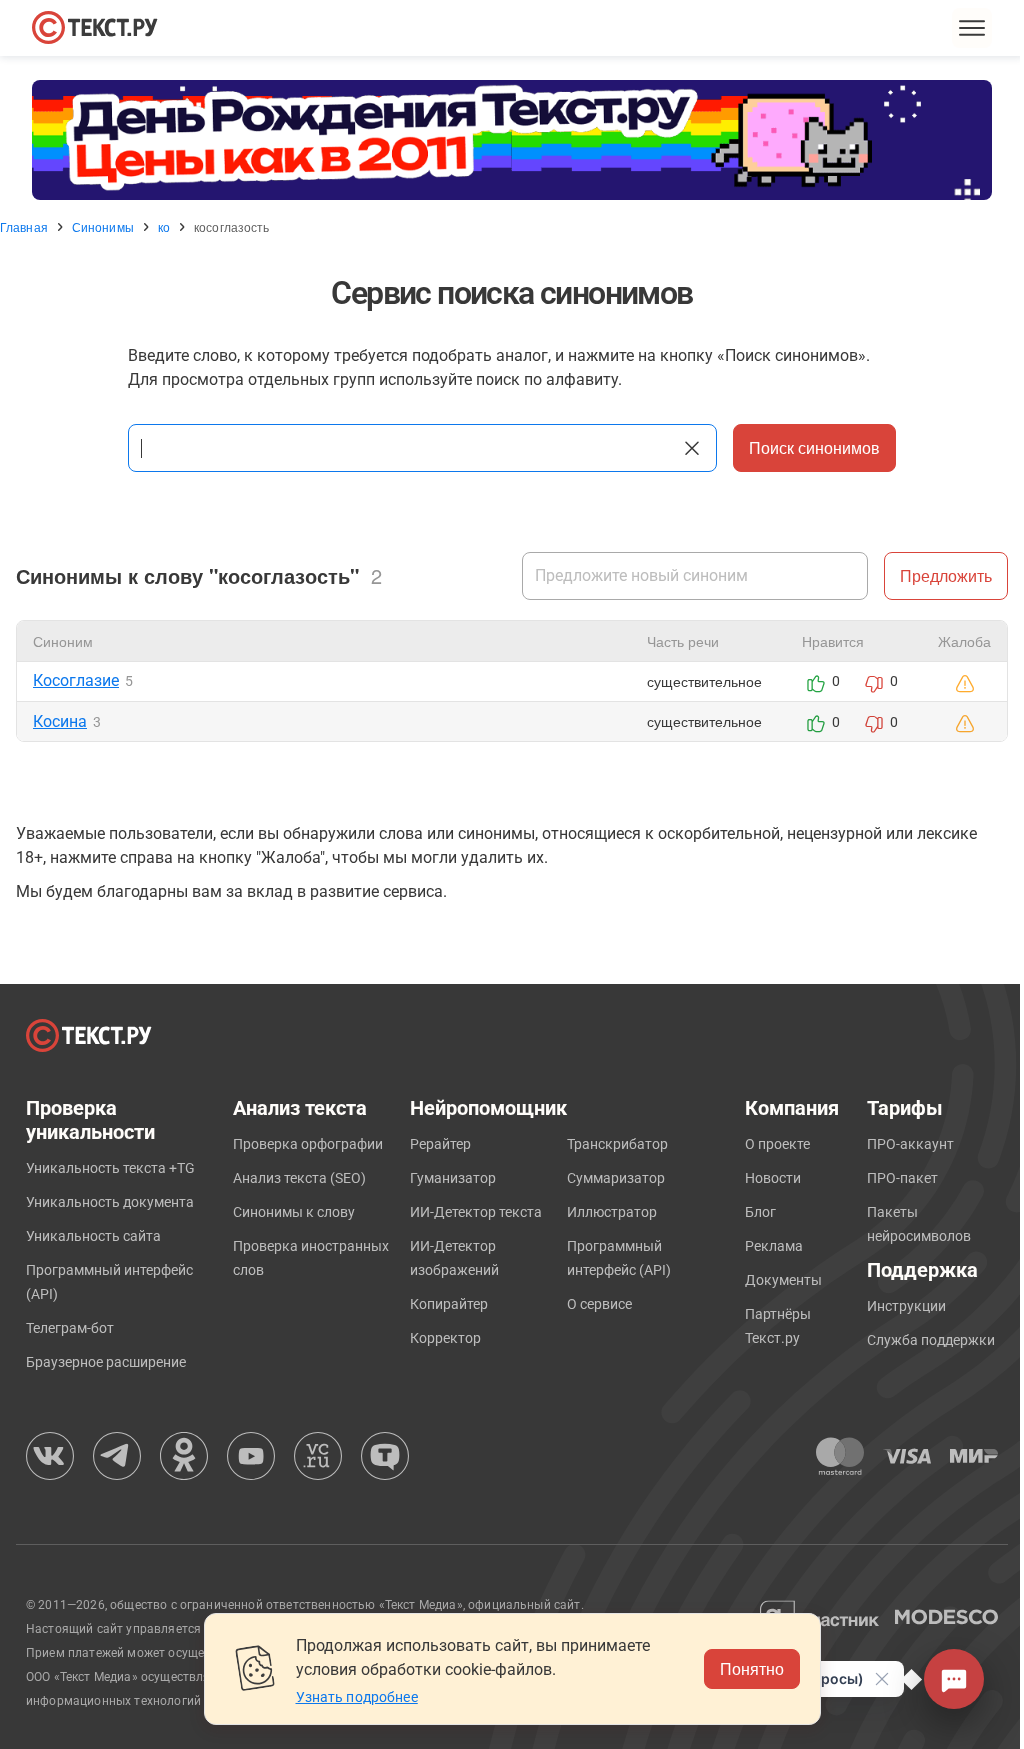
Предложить (946, 575)
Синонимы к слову (294, 1212)
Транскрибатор (617, 1144)
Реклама (774, 1246)
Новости (773, 1178)
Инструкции (906, 1306)
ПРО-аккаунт (910, 1144)
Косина (60, 721)
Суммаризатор (616, 1178)
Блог (760, 1212)
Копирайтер (449, 1304)
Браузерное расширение (106, 1362)
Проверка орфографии (308, 1144)
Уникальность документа (110, 1202)
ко (164, 227)
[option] (512, 140)
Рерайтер (440, 1144)
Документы (783, 1280)
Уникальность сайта (93, 1236)
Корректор (445, 1338)
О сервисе (599, 1304)
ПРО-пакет (902, 1178)
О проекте (777, 1144)
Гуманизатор (453, 1178)
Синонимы (103, 227)
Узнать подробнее (357, 1697)
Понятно (752, 1668)
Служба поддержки (931, 1340)
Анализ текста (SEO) (299, 1178)
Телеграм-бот (70, 1328)
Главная (24, 227)
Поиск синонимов (814, 447)
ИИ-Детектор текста (476, 1212)
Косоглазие (76, 680)
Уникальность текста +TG (110, 1168)
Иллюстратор (612, 1212)
